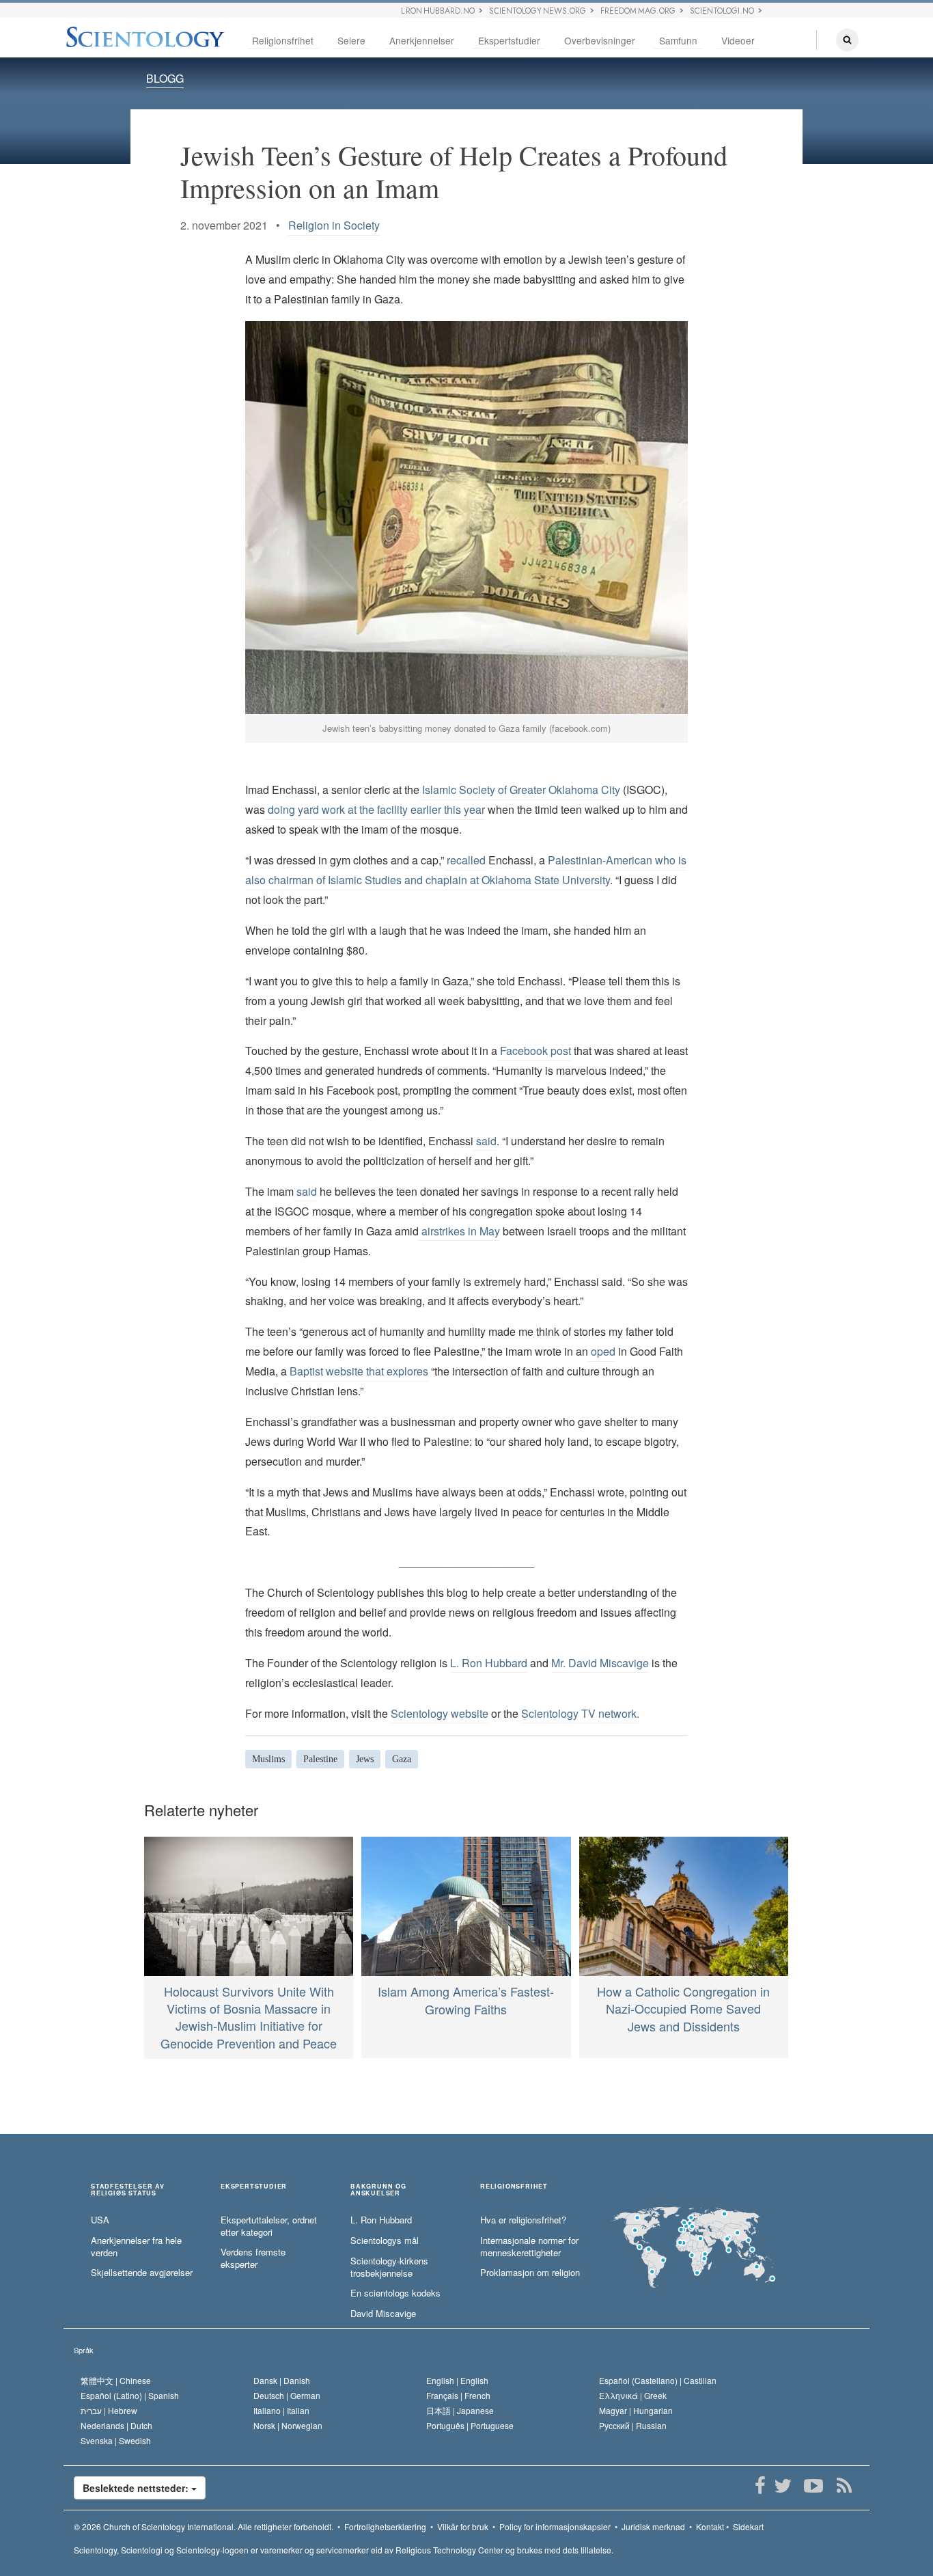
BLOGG (165, 78)
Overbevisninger (600, 40)
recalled (465, 860)
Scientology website (440, 1713)
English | (457, 2380)
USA (100, 2220)
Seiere (351, 40)
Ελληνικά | (633, 2395)
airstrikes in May (459, 1231)
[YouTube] (813, 2486)
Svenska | (116, 2440)
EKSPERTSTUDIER (254, 2187)
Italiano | (281, 2410)
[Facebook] (760, 2486)
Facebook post (534, 1051)
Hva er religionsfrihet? (523, 2220)
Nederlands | (116, 2425)
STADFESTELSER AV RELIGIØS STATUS (128, 2190)
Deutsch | (287, 2395)
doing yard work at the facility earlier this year (375, 809)
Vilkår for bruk (463, 2526)
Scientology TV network (579, 1713)
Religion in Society (334, 225)
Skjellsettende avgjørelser (142, 2273)
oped (602, 1351)
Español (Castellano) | (658, 2380)
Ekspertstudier (509, 40)
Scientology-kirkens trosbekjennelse (389, 2267)
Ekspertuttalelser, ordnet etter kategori (269, 2226)
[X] (782, 2486)
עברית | (109, 2410)
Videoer (738, 40)
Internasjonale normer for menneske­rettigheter (529, 2247)
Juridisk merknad (653, 2526)
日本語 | (460, 2410)
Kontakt (710, 2526)
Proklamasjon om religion (530, 2273)
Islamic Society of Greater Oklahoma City (520, 790)
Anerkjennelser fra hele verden (136, 2247)
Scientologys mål (385, 2241)
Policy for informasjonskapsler (555, 2526)
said (485, 1141)
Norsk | (288, 2425)
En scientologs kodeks (395, 2293)
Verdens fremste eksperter (253, 2259)
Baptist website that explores (358, 1371)
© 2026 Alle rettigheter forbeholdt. (204, 2526)
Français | (458, 2395)
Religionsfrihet (283, 40)
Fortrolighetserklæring (385, 2526)
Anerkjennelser (422, 40)
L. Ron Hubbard (489, 1663)
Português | (470, 2425)
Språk (84, 2350)
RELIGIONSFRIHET (514, 2187)
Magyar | (636, 2410)
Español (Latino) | (130, 2395)
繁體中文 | (116, 2380)
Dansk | (282, 2380)
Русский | (633, 2425)
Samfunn (678, 40)
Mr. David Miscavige (600, 1663)
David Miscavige (383, 2314)
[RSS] (844, 2486)
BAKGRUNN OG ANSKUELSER (378, 2190)
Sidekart (748, 2526)
